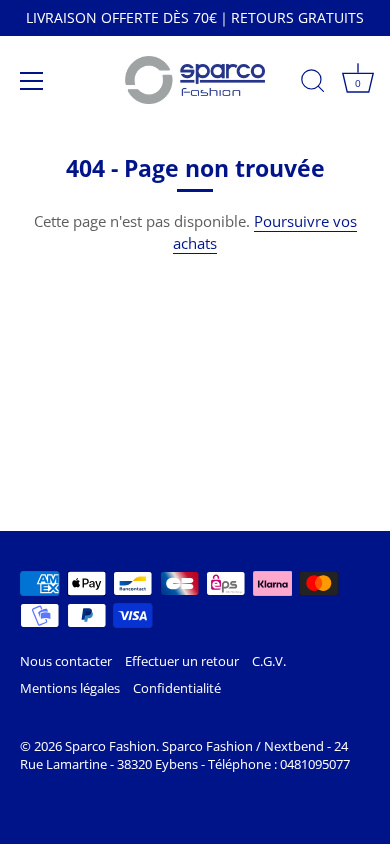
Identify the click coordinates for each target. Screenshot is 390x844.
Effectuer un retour (182, 661)
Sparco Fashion (110, 746)
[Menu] (32, 81)
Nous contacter (66, 661)
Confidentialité (177, 688)
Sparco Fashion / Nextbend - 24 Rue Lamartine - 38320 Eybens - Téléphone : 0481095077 (185, 755)
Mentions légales (70, 688)
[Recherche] (313, 84)
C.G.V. (269, 661)
